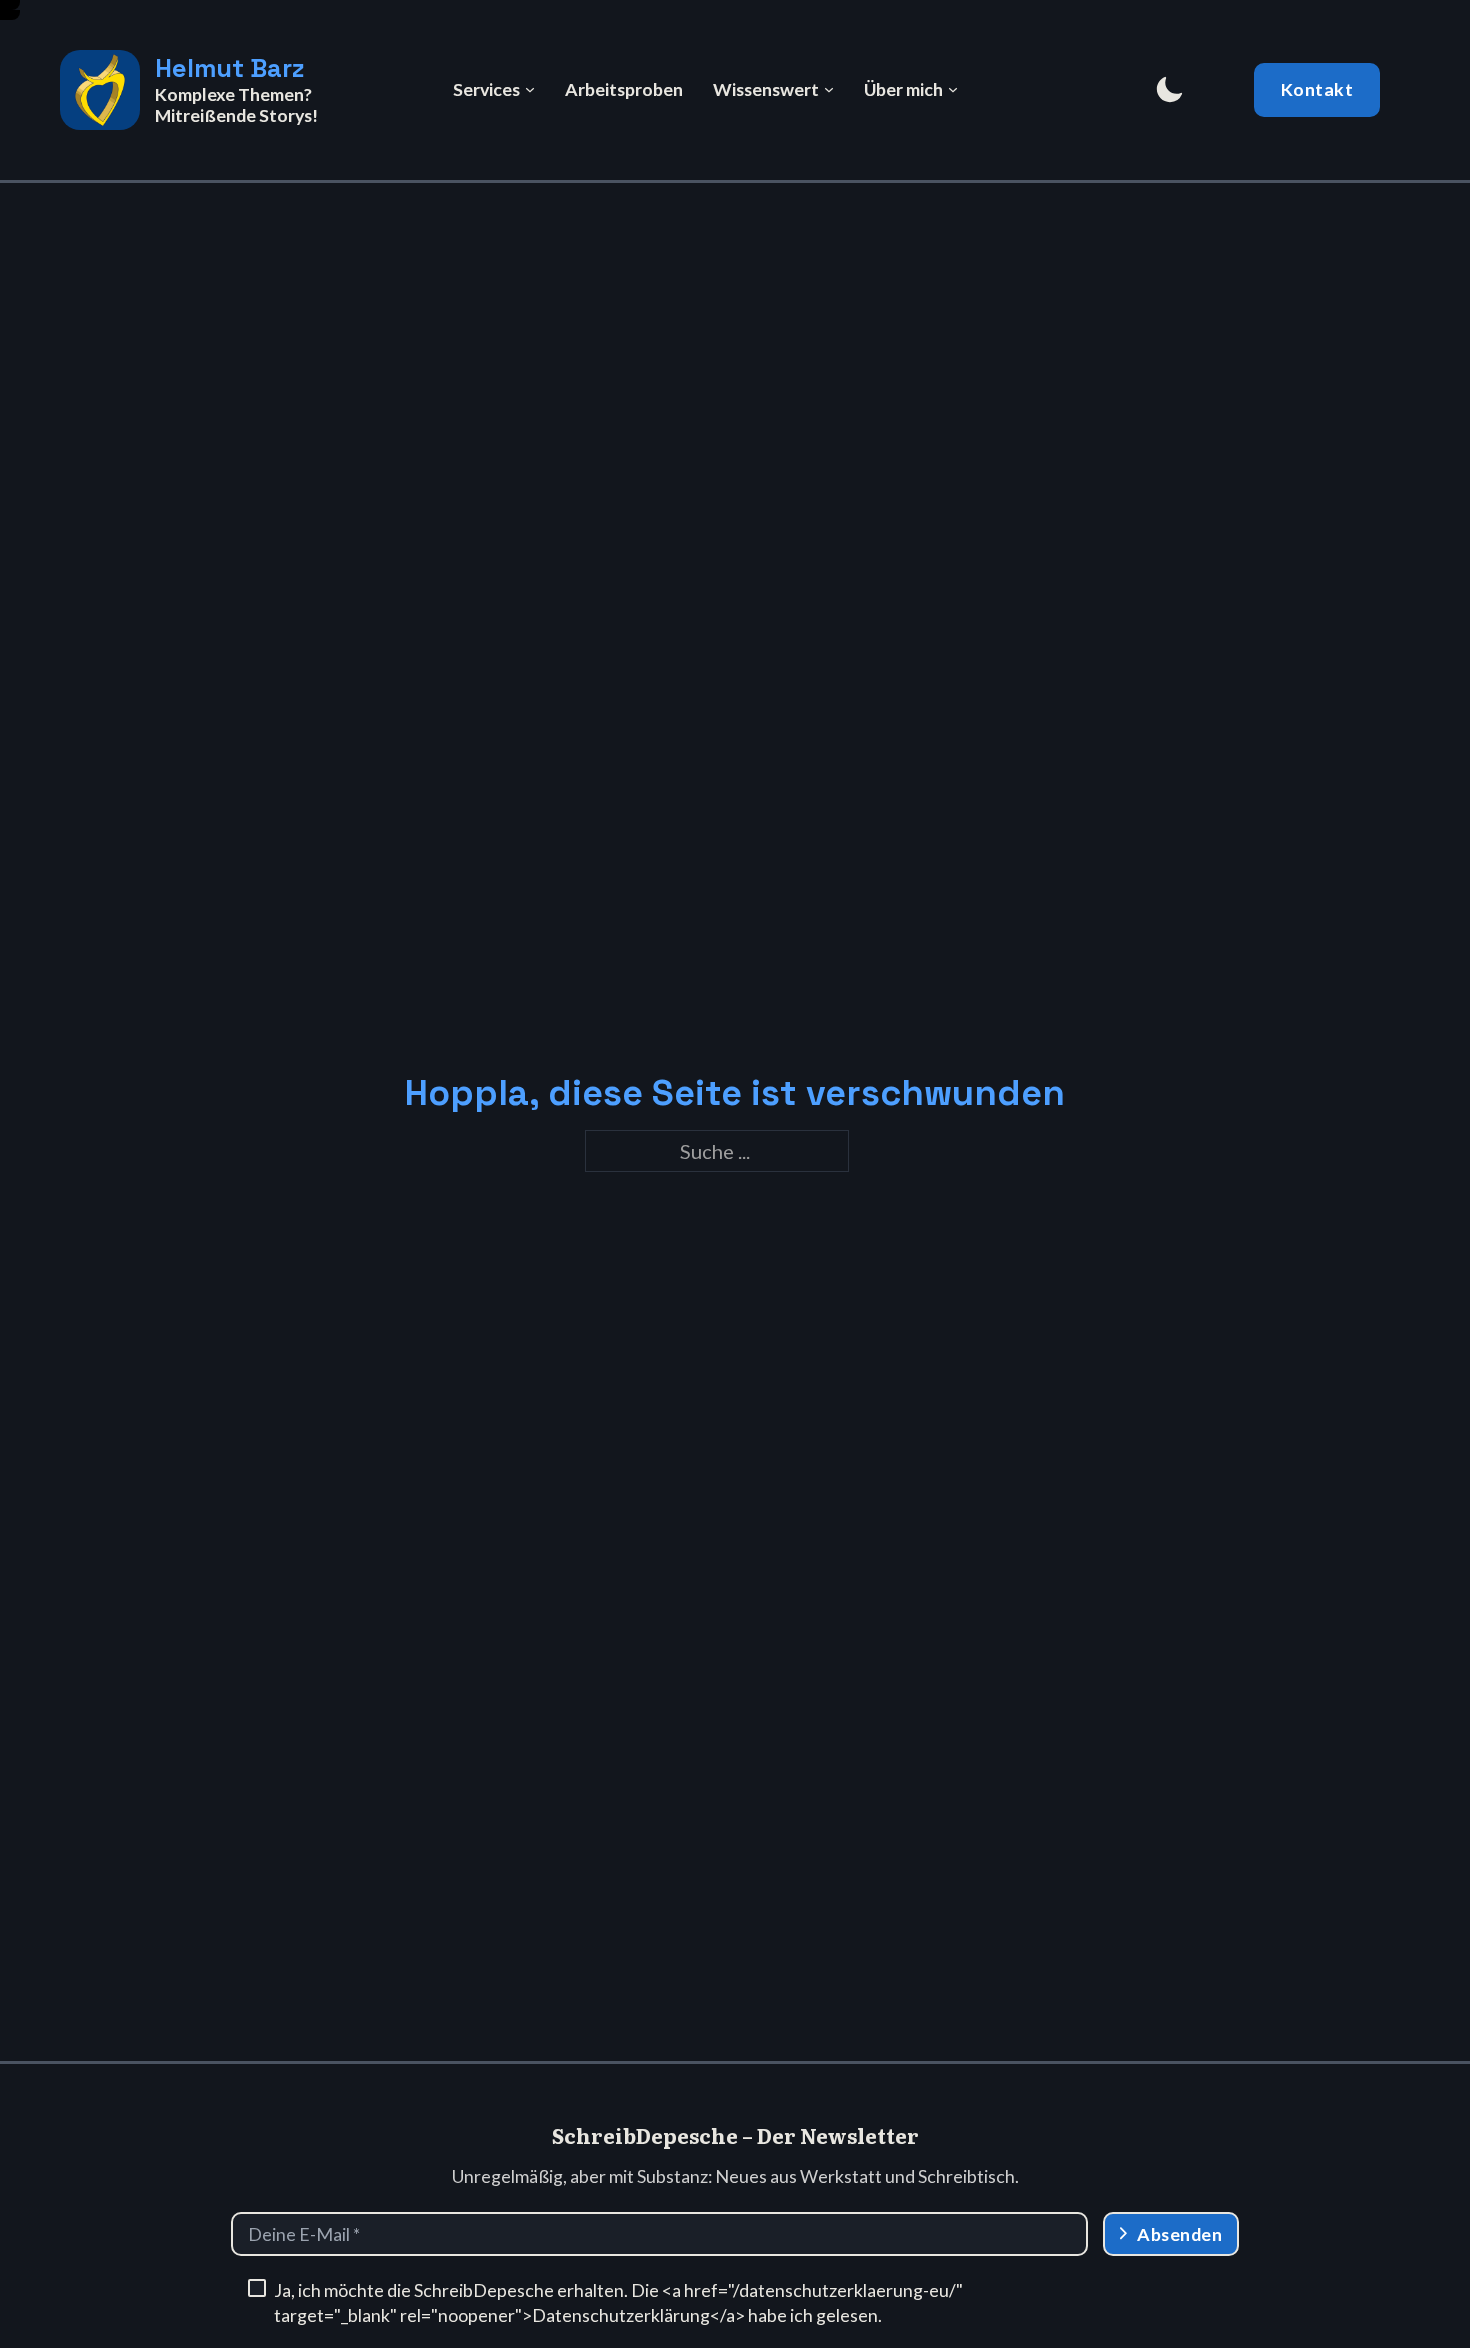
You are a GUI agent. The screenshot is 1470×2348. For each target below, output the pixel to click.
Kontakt (1317, 89)
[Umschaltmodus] (1169, 90)
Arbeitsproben (624, 89)
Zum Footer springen (15, 19)
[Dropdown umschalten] (530, 90)
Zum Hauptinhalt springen (15, 9)
